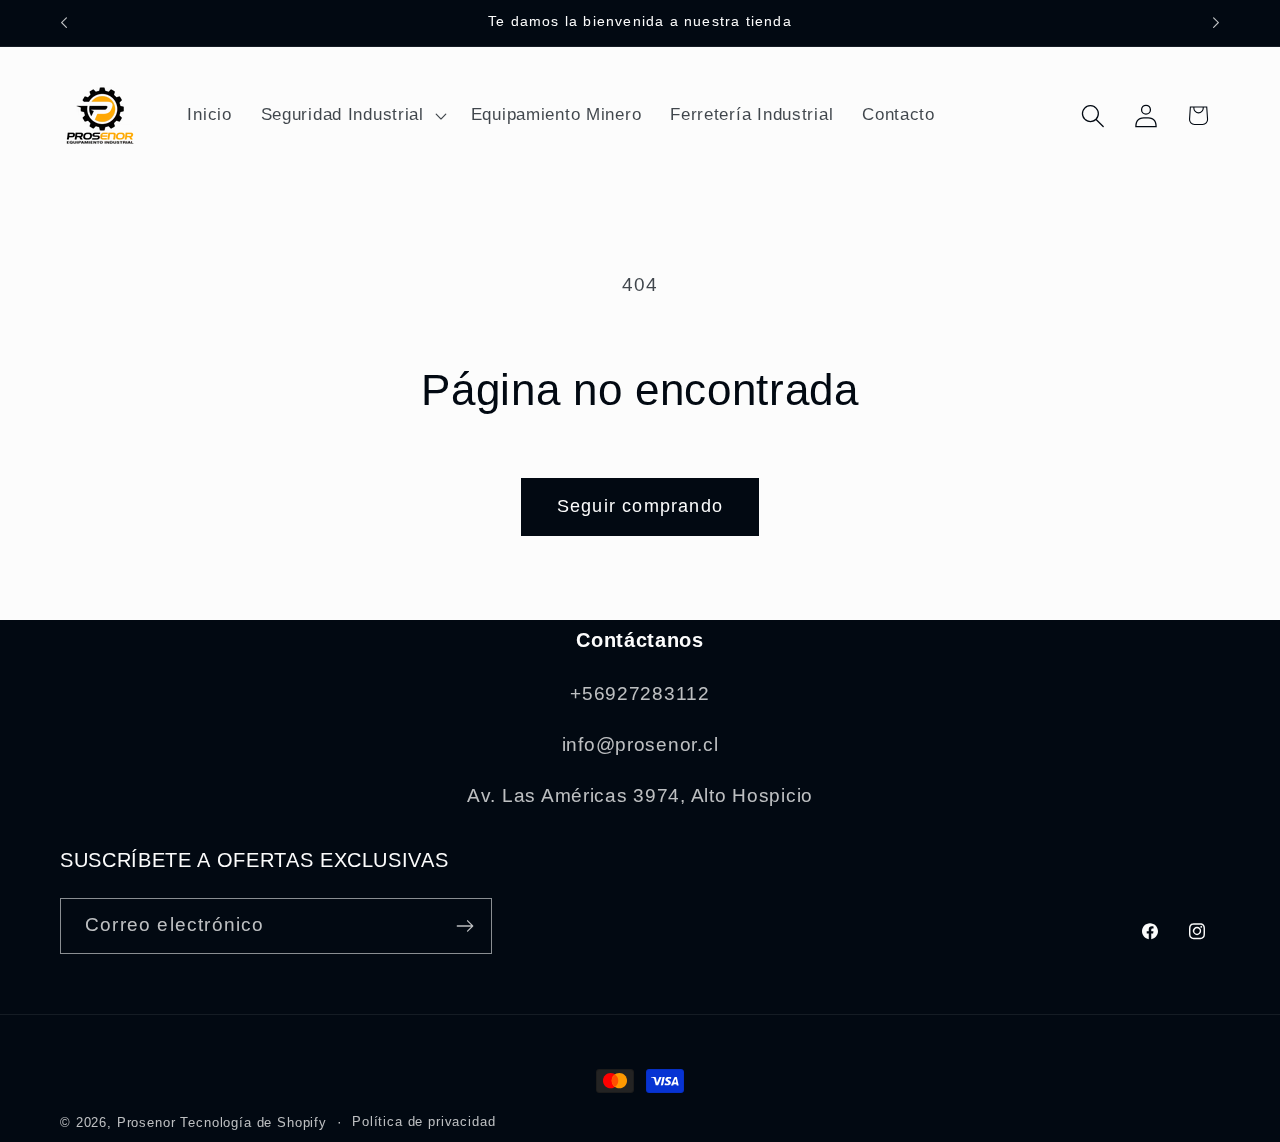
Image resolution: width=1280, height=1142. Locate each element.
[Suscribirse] (464, 926)
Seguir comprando (640, 506)
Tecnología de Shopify (253, 1122)
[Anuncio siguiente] (1216, 23)
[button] (351, 116)
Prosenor (146, 1122)
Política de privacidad (423, 1121)
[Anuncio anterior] (64, 23)
